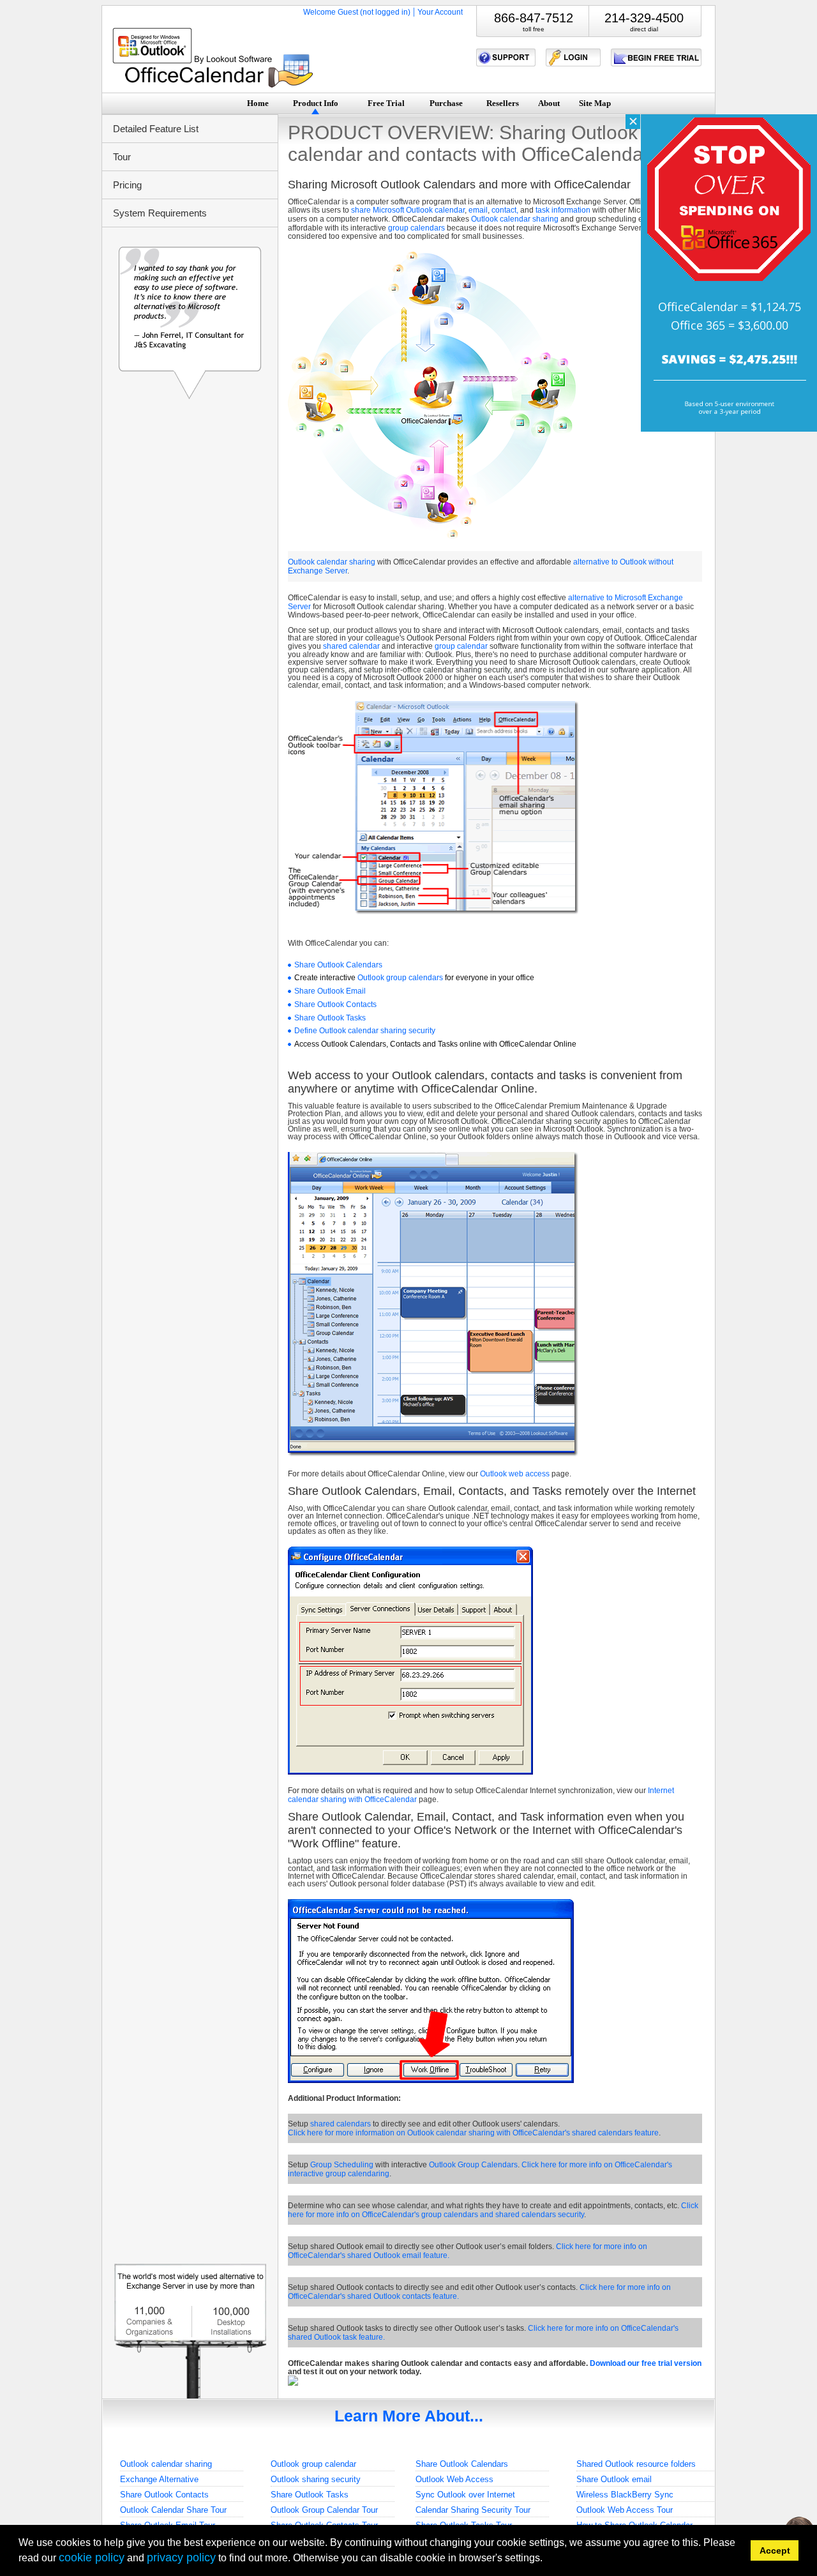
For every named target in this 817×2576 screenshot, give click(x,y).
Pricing (127, 185)
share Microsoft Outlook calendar (408, 210)
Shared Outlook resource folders (636, 2464)
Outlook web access (515, 1474)
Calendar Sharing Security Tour (473, 2510)
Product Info (316, 103)
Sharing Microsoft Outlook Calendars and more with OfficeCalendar (459, 185)
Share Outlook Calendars (338, 965)
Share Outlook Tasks (330, 1018)
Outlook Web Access (454, 2479)
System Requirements (160, 213)
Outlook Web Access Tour (625, 2510)
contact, (505, 210)
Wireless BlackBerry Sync (625, 2495)
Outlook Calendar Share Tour (173, 2510)
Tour (122, 157)
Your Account (440, 12)
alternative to (596, 562)
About (549, 103)
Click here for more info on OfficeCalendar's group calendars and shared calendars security (493, 2210)
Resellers (503, 103)
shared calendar (351, 646)
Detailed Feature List (156, 129)
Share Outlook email (614, 2479)
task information (563, 210)
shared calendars (341, 2124)
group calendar (461, 646)
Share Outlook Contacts (335, 1004)
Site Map (595, 103)
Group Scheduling (342, 2165)
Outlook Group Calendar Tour (324, 2510)
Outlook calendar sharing (515, 219)
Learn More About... (409, 2416)
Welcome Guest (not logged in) (357, 12)
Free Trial (386, 103)
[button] (547, 2560)
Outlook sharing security (316, 2479)
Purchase (446, 103)
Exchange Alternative (159, 2479)
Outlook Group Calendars (473, 2165)
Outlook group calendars (400, 978)
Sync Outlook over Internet (465, 2495)
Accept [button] (775, 2550)
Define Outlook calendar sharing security (365, 1031)
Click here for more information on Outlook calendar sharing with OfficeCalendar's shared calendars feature (473, 2133)
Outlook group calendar (313, 2464)
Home (258, 103)
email (478, 210)
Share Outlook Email (330, 991)
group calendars (416, 228)
